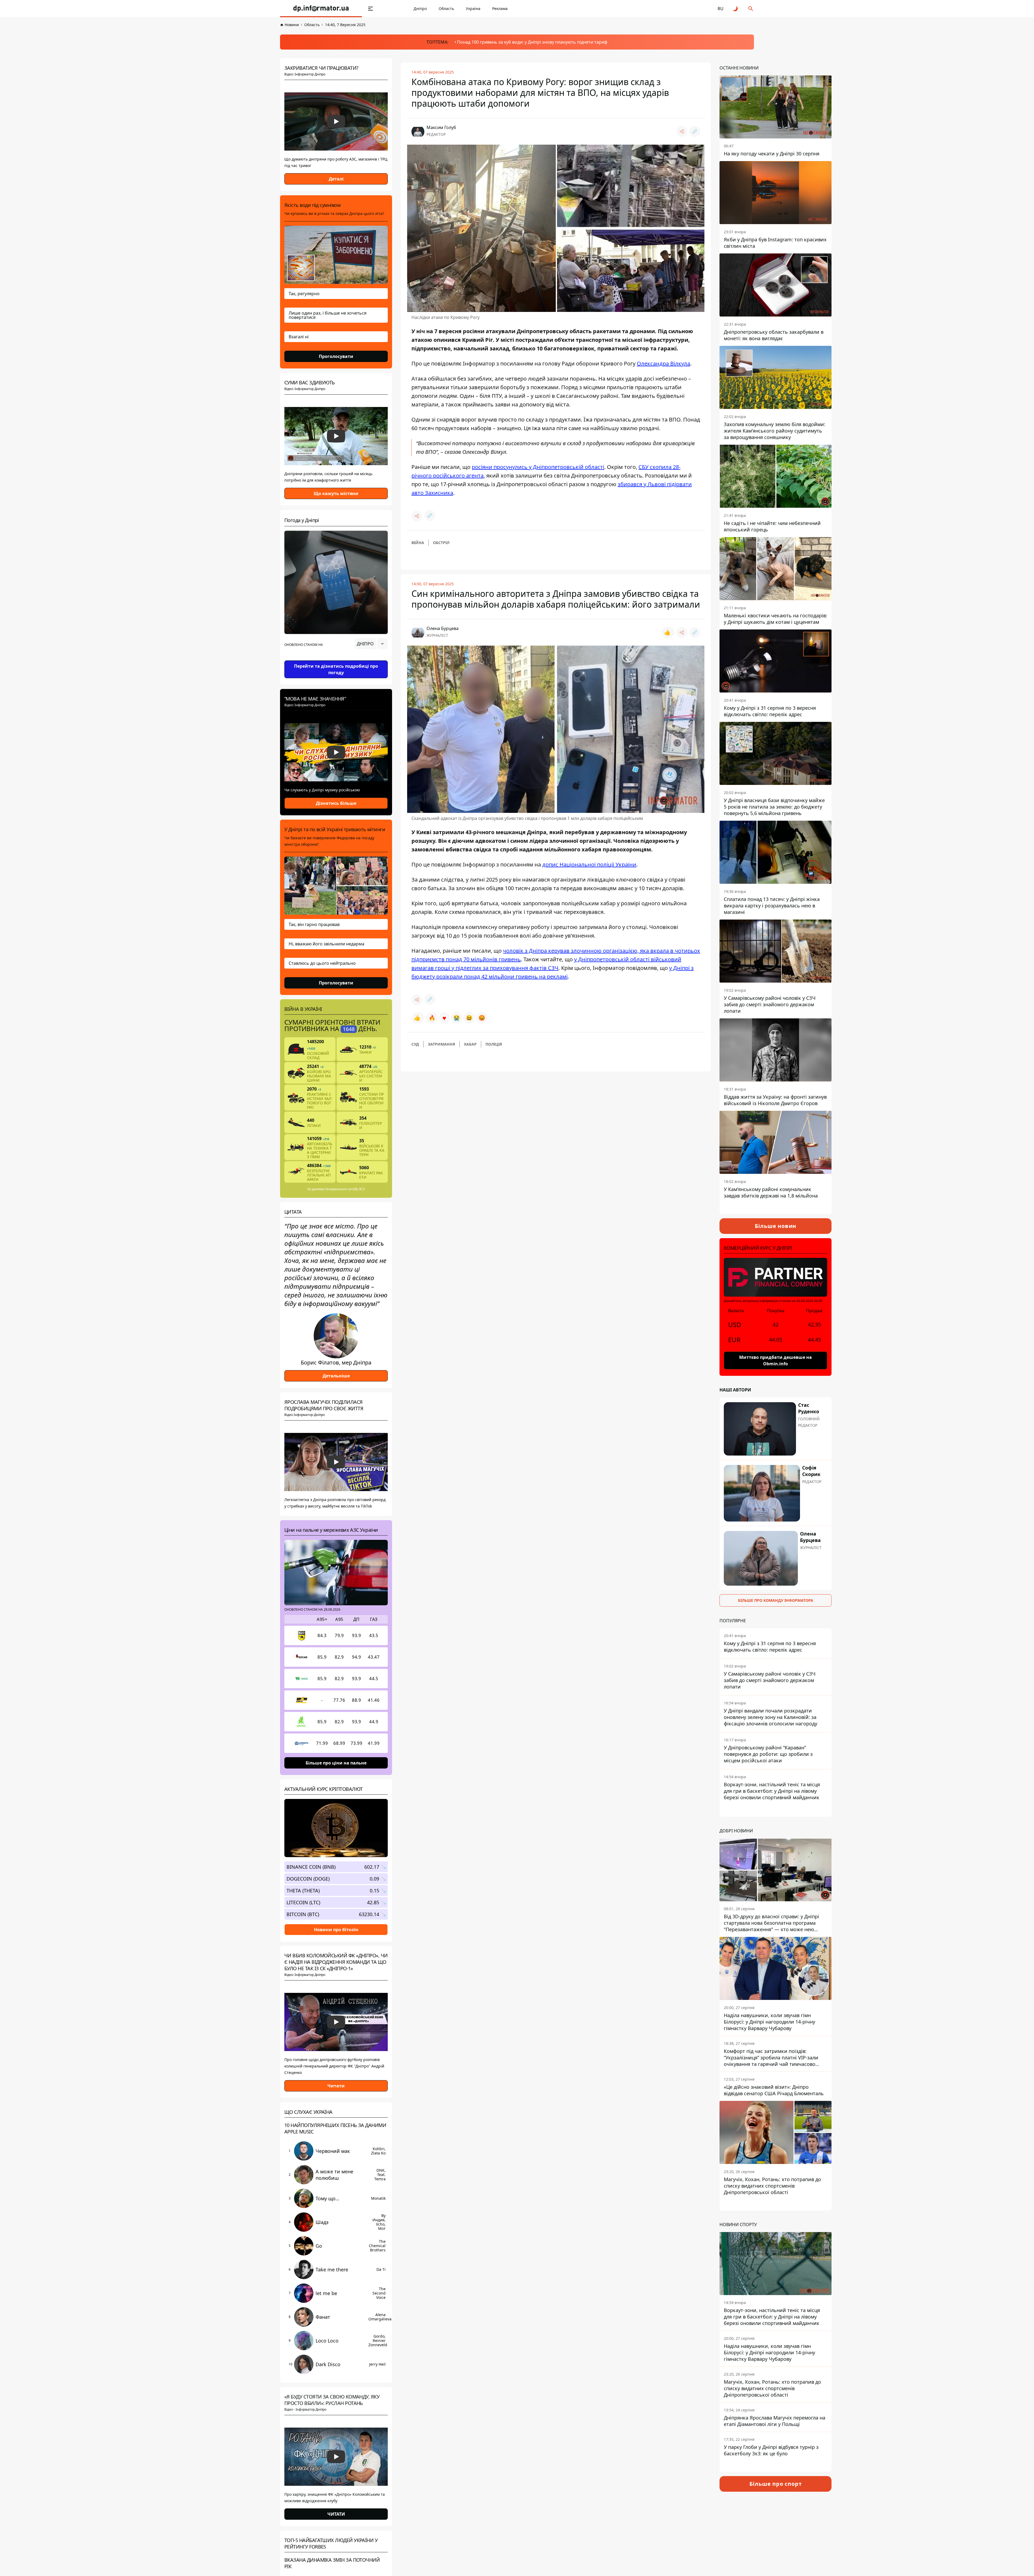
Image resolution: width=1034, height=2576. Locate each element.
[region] (336, 659)
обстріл (441, 543)
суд (415, 1044)
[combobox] (371, 644)
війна (418, 543)
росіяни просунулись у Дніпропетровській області (538, 467)
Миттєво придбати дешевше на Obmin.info (775, 1360)
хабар (470, 1044)
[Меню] (371, 9)
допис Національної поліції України (589, 864)
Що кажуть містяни (336, 493)
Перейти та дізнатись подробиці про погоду (336, 669)
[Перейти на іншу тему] (736, 9)
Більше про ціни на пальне (336, 1763)
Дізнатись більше (336, 803)
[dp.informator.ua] (321, 9)
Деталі (336, 179)
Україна (473, 8)
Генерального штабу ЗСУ (345, 1189)
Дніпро (420, 8)
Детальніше (336, 1376)
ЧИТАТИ (336, 2514)
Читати (336, 2086)
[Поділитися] (682, 131)
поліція (494, 1044)
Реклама (500, 8)
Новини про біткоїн (336, 1929)
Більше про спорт (776, 2484)
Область (446, 8)
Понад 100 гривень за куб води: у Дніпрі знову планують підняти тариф (532, 42)
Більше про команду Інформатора (776, 1600)
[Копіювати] (695, 131)
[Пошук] (751, 9)
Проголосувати (336, 356)
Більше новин (776, 1226)
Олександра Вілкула (663, 363)
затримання (441, 1044)
